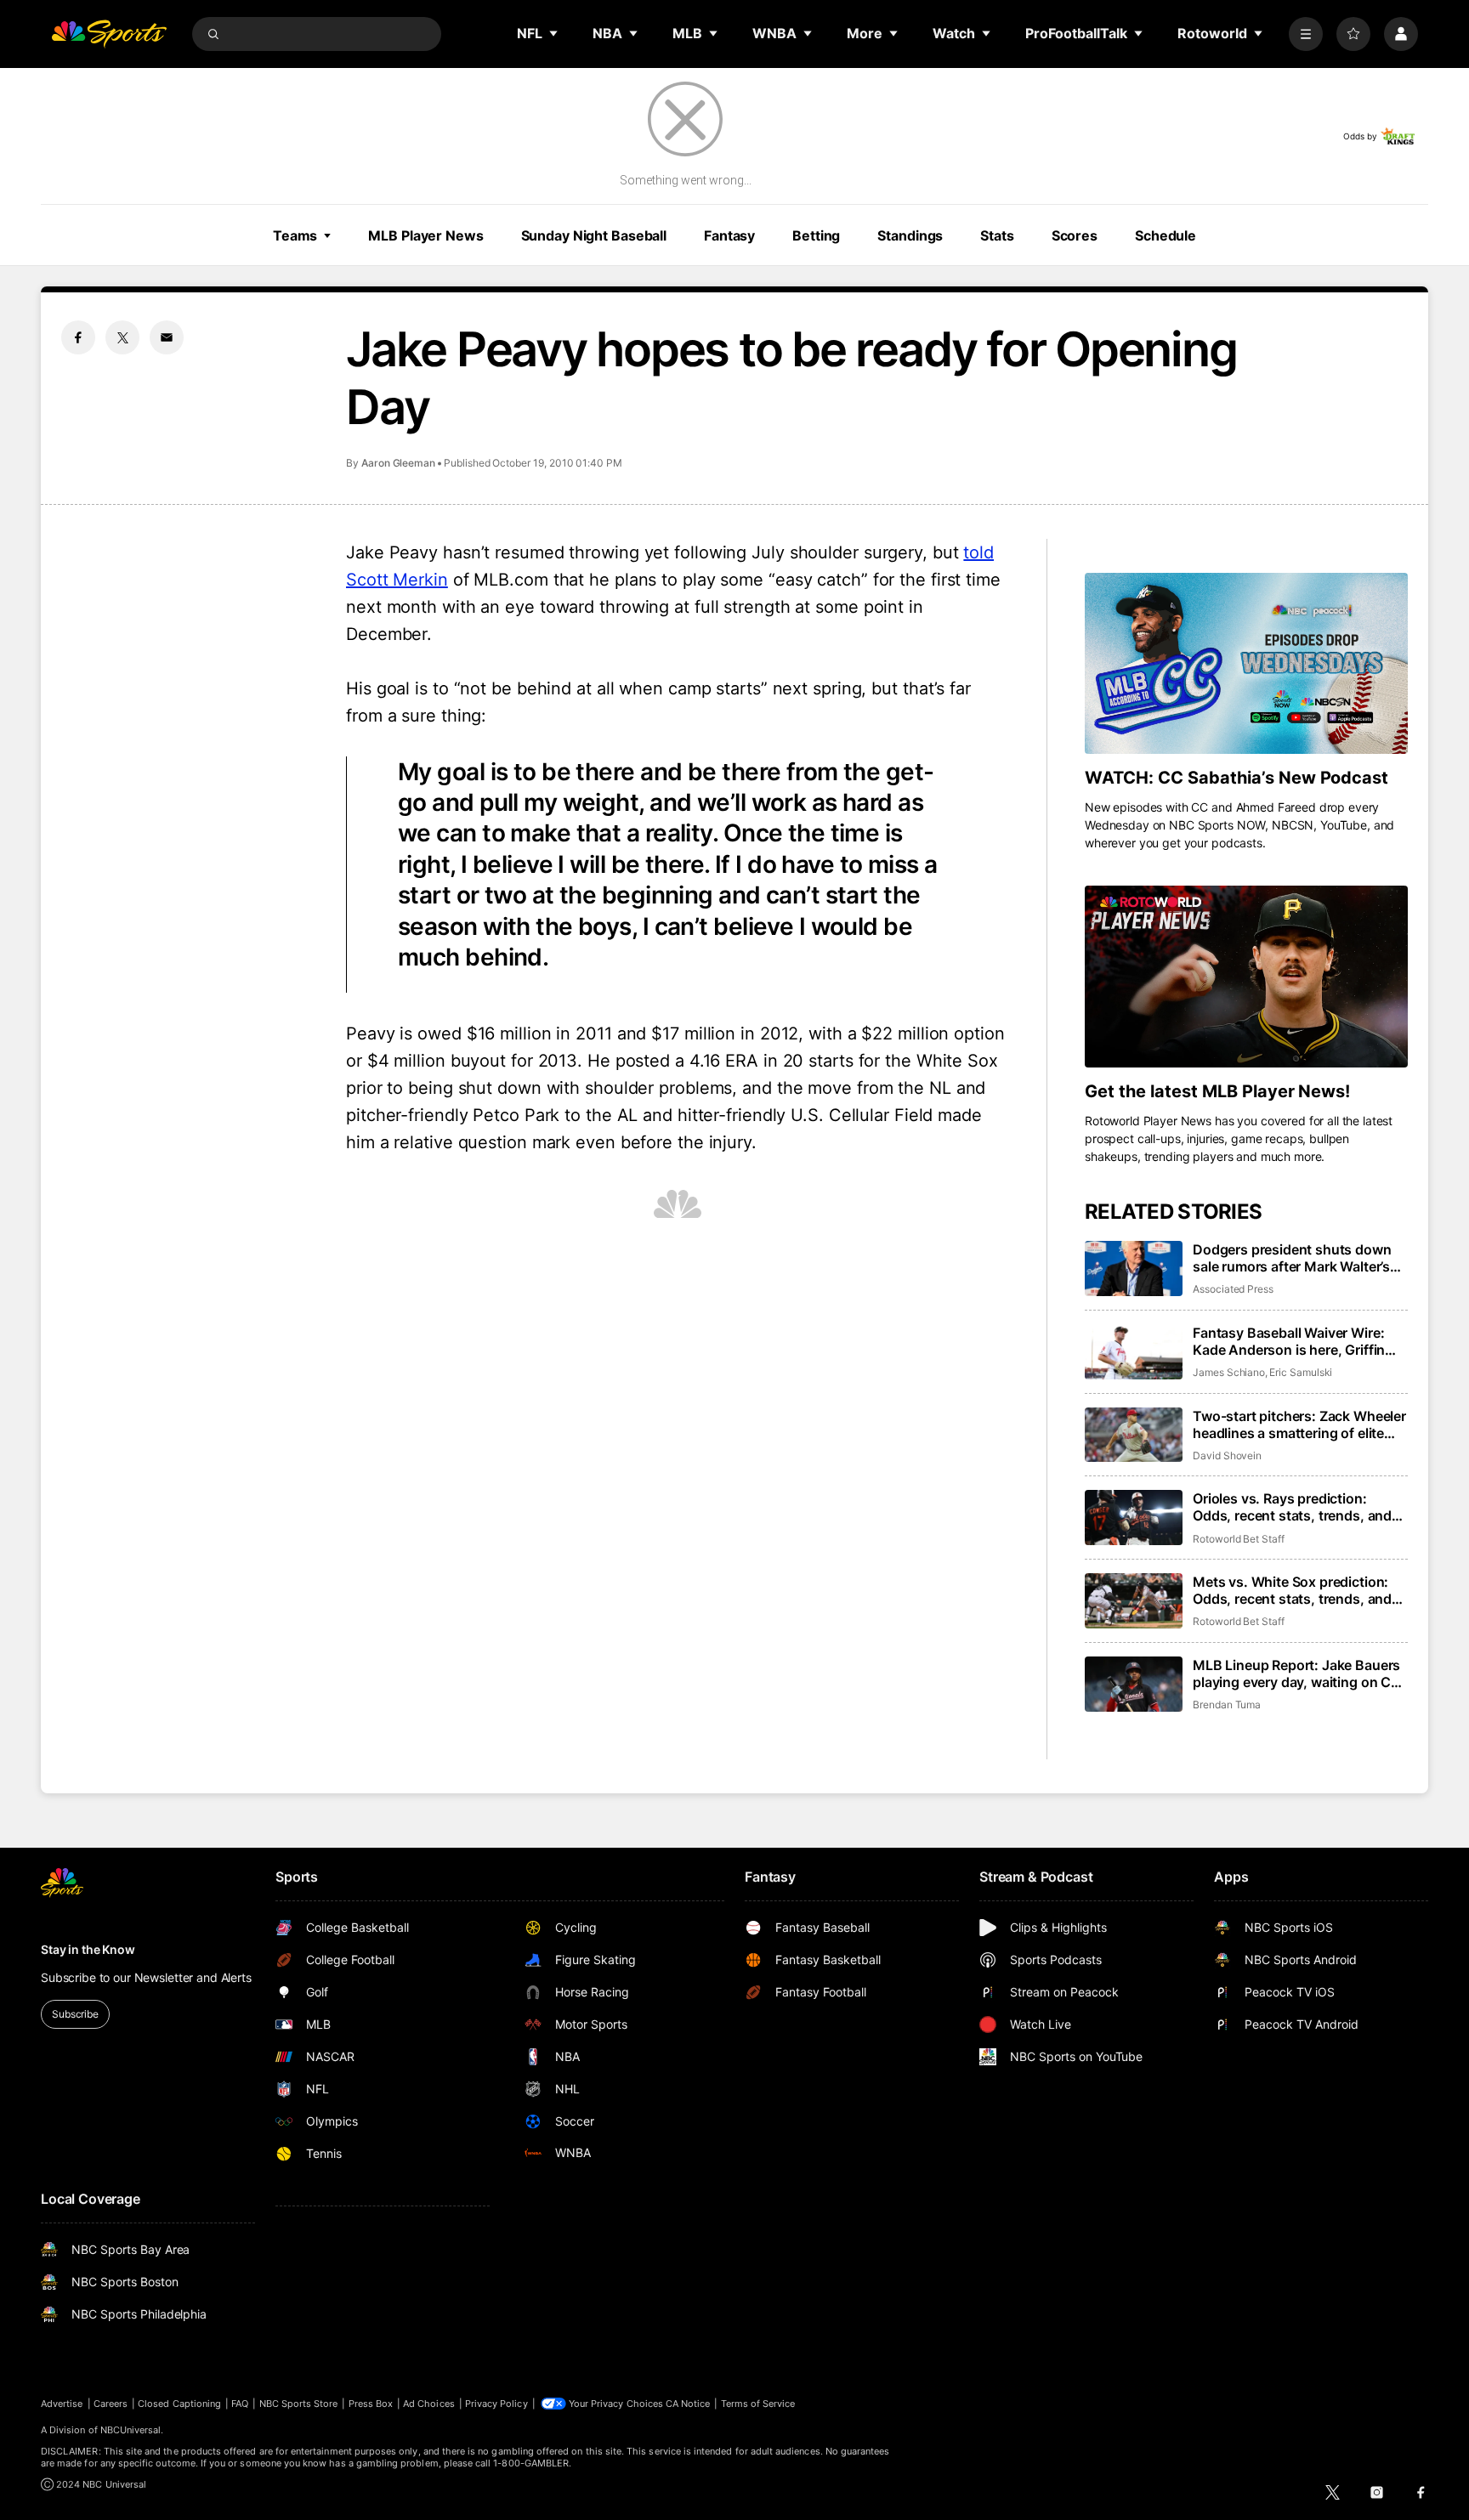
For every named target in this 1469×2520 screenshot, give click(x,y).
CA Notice (688, 2404)
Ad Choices (429, 2404)
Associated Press (1233, 1289)
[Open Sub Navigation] (554, 33)
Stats (997, 235)
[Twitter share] (122, 337)
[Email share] (167, 337)
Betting (816, 235)
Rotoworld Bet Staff (1239, 1539)
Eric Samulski (1301, 1372)
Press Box (371, 2404)
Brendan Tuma (1227, 1705)
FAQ (240, 2404)
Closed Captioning (179, 2404)
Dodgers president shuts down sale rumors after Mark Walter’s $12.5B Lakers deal (1292, 1258)
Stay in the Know (88, 1949)
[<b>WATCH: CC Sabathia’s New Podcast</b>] (1246, 664)
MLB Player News (425, 235)
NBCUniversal (131, 2430)
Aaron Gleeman (398, 463)
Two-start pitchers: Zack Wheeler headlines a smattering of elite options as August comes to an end (1299, 1424)
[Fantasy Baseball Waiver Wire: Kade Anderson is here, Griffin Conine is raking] (1134, 1352)
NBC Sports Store (299, 2404)
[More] (1306, 34)
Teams (295, 235)
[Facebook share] (78, 337)
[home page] (109, 34)
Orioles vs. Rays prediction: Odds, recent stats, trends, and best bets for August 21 (1292, 1507)
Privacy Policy (496, 2404)
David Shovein (1227, 1455)
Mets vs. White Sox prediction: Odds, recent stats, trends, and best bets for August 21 (1292, 1590)
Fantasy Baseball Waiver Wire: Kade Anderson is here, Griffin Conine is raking (1289, 1341)
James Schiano (1229, 1372)
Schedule (1166, 235)
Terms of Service (758, 2404)
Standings (910, 235)
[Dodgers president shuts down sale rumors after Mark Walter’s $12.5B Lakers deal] (1134, 1268)
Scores (1075, 235)
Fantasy (729, 235)
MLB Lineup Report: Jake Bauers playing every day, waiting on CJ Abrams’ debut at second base (1296, 1673)
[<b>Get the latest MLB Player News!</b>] (1246, 977)
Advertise (62, 2404)
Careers (111, 2404)
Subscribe (75, 2014)
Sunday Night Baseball (594, 235)
